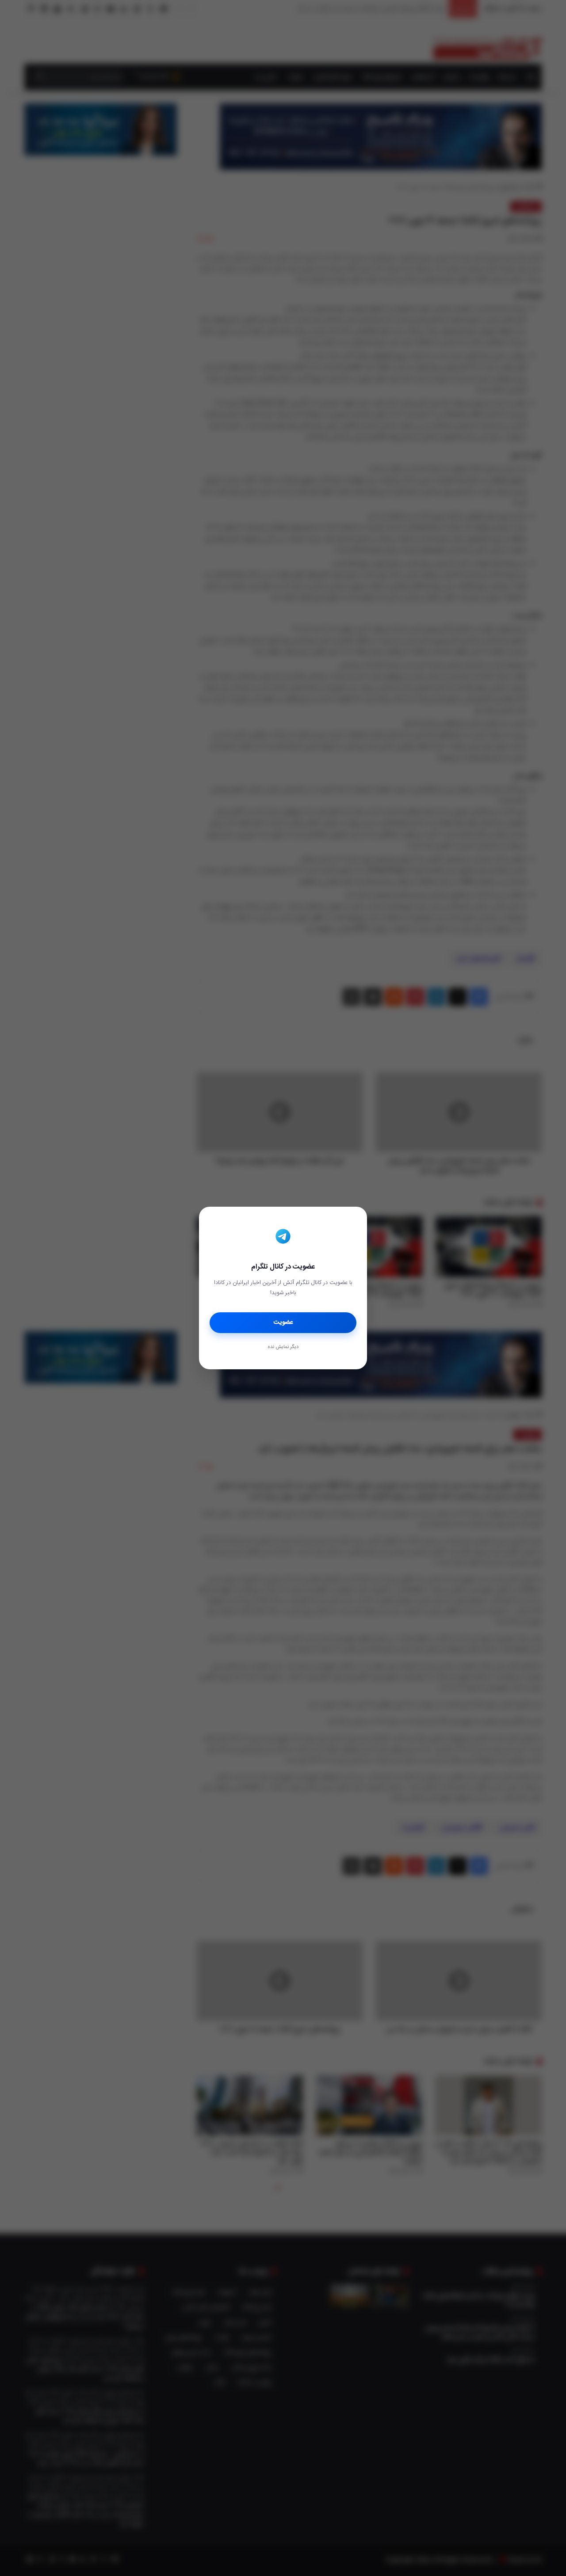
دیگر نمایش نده (283, 1347)
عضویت (283, 1322)
